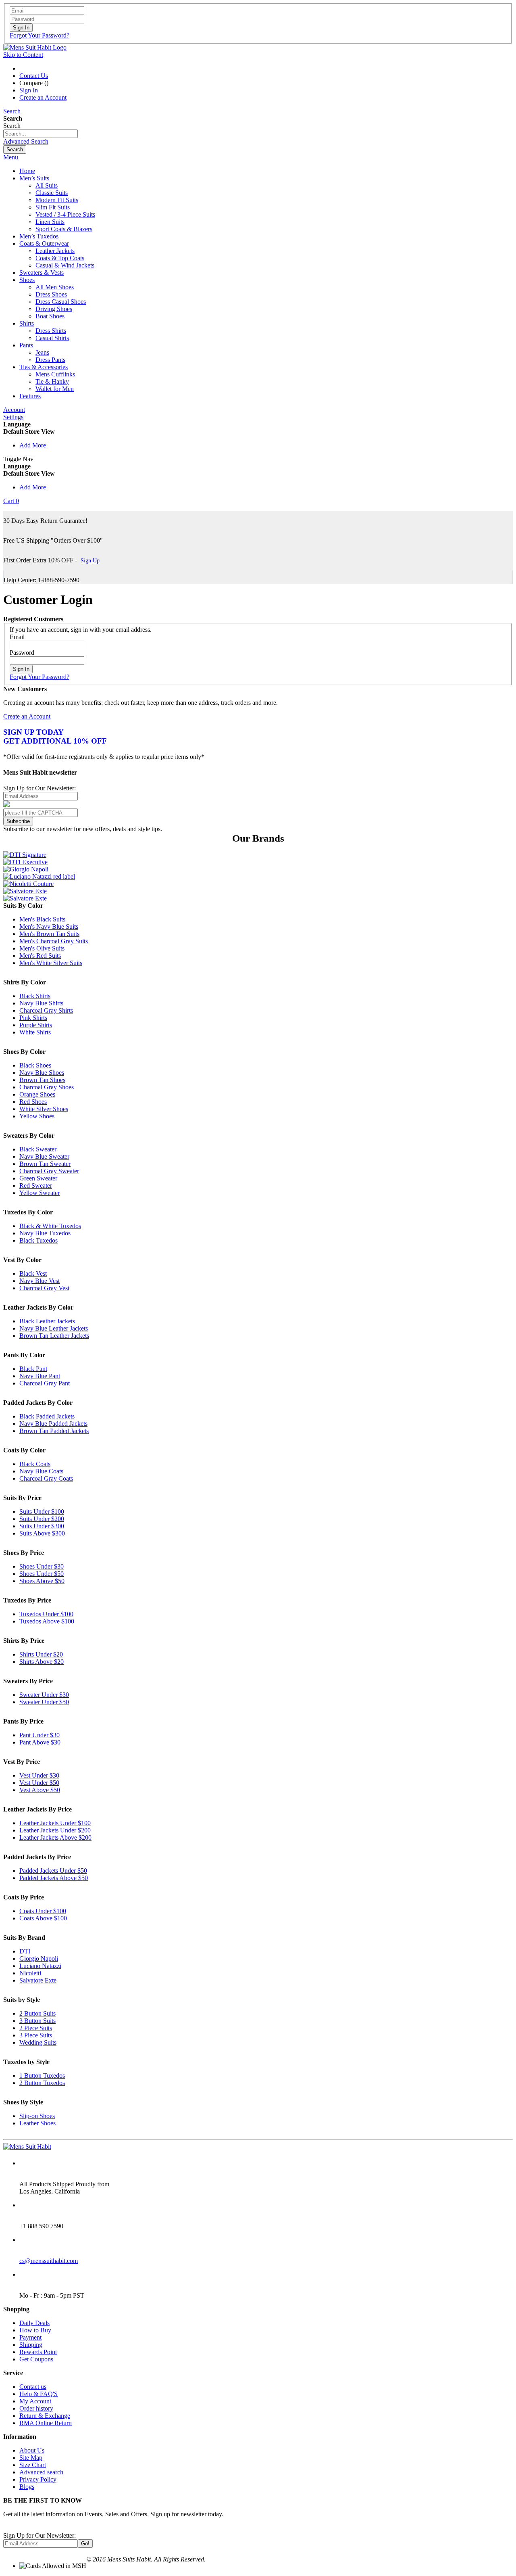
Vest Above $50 (40, 1790)
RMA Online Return (46, 2423)
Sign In (29, 90)
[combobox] (41, 134)
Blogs (27, 2487)
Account (14, 410)
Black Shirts (35, 996)
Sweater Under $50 (44, 1702)
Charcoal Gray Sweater (49, 1171)
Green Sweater (38, 1178)
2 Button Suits (37, 2013)
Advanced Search (26, 141)
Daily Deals (34, 2323)
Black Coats (35, 1464)
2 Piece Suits (36, 2028)
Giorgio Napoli (39, 1959)
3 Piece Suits (36, 2035)
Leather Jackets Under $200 (55, 1830)
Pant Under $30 (40, 1735)
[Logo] (27, 2147)
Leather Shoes (37, 2123)
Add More (33, 445)
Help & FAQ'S (38, 2394)
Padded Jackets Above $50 (54, 1878)
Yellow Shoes (37, 1116)
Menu (11, 157)
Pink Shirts (33, 1018)
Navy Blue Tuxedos (45, 1233)
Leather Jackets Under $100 (55, 1823)
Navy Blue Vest (40, 1281)
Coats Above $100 (43, 1918)
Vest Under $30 (39, 1775)
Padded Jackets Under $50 (53, 1871)
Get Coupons (36, 2359)
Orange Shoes (37, 1094)
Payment (30, 2337)
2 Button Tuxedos (42, 2083)
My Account (35, 2401)
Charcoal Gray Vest (44, 1288)
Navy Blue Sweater (44, 1156)
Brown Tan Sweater (45, 1164)
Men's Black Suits (42, 919)
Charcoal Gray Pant (45, 1383)
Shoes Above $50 (42, 1581)
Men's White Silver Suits (51, 963)
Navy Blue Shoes (42, 1073)
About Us (32, 2450)
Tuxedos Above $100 (47, 1621)
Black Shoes (35, 1065)
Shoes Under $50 (42, 1574)
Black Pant (33, 1369)
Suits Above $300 (42, 1533)
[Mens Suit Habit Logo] (35, 47)
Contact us (33, 2387)
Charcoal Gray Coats (46, 1478)
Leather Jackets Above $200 (55, 1837)
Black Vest (33, 1273)
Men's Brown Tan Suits (49, 934)
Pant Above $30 (40, 1742)
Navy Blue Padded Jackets (53, 1424)
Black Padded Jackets (47, 1416)
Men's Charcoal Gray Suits (54, 941)
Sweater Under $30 (44, 1695)
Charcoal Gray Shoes (47, 1087)
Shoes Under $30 (42, 1566)
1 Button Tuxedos (42, 2076)
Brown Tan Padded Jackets (54, 1431)
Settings (13, 417)
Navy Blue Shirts (41, 1003)
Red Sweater (36, 1186)
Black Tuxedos (38, 1240)
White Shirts (35, 1032)
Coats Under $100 (43, 1911)
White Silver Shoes (44, 1109)
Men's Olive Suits (42, 948)
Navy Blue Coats (41, 1471)
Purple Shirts (36, 1025)
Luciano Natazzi (40, 1966)
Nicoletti (30, 1973)
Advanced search (41, 2472)
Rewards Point (38, 2352)
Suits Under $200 (42, 1519)
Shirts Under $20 (41, 1654)
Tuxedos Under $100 (46, 1614)
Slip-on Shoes (37, 2116)
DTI (25, 1951)
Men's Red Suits (40, 956)
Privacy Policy (38, 2479)
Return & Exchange (45, 2416)
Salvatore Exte (38, 1980)
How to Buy (35, 2330)
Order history (36, 2408)
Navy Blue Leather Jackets (54, 1328)
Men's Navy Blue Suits (49, 927)
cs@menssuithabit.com (49, 2261)
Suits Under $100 (42, 1512)
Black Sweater (38, 1149)
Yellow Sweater (40, 1193)
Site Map (31, 2458)
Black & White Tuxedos (50, 1226)
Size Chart (33, 2465)
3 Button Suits (37, 2021)
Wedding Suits (38, 2042)
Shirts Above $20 (42, 1662)
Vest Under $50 (39, 1783)
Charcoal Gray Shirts (46, 1010)
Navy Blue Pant (40, 1376)
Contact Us (34, 76)
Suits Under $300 (42, 1526)
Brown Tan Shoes (42, 1080)
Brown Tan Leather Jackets (54, 1336)
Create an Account (43, 97)
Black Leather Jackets (47, 1321)
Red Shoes (33, 1102)
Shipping (31, 2345)
